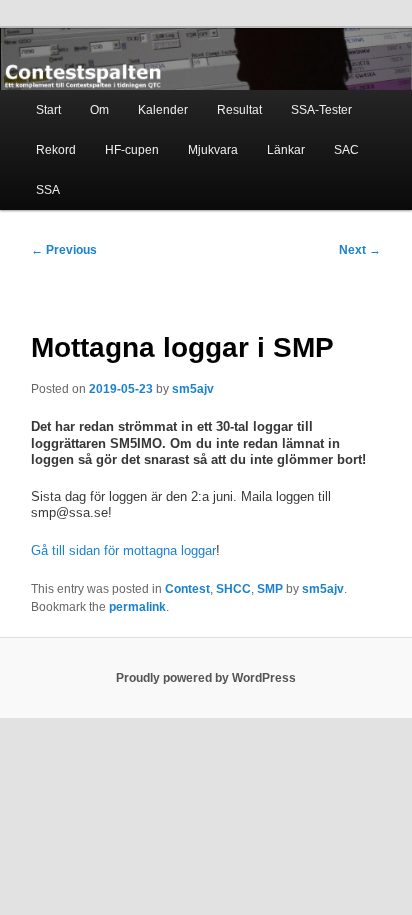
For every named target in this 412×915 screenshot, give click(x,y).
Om (99, 110)
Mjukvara (213, 150)
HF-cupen (132, 150)
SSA (48, 190)
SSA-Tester (321, 110)
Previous (64, 250)
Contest (187, 589)
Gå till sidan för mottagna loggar (123, 550)
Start (48, 110)
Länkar (286, 150)
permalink (137, 607)
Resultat (239, 110)
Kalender (163, 110)
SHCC (233, 589)
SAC (346, 150)
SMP (270, 589)
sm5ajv (193, 389)
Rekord (56, 150)
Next (360, 250)
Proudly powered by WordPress (206, 678)
